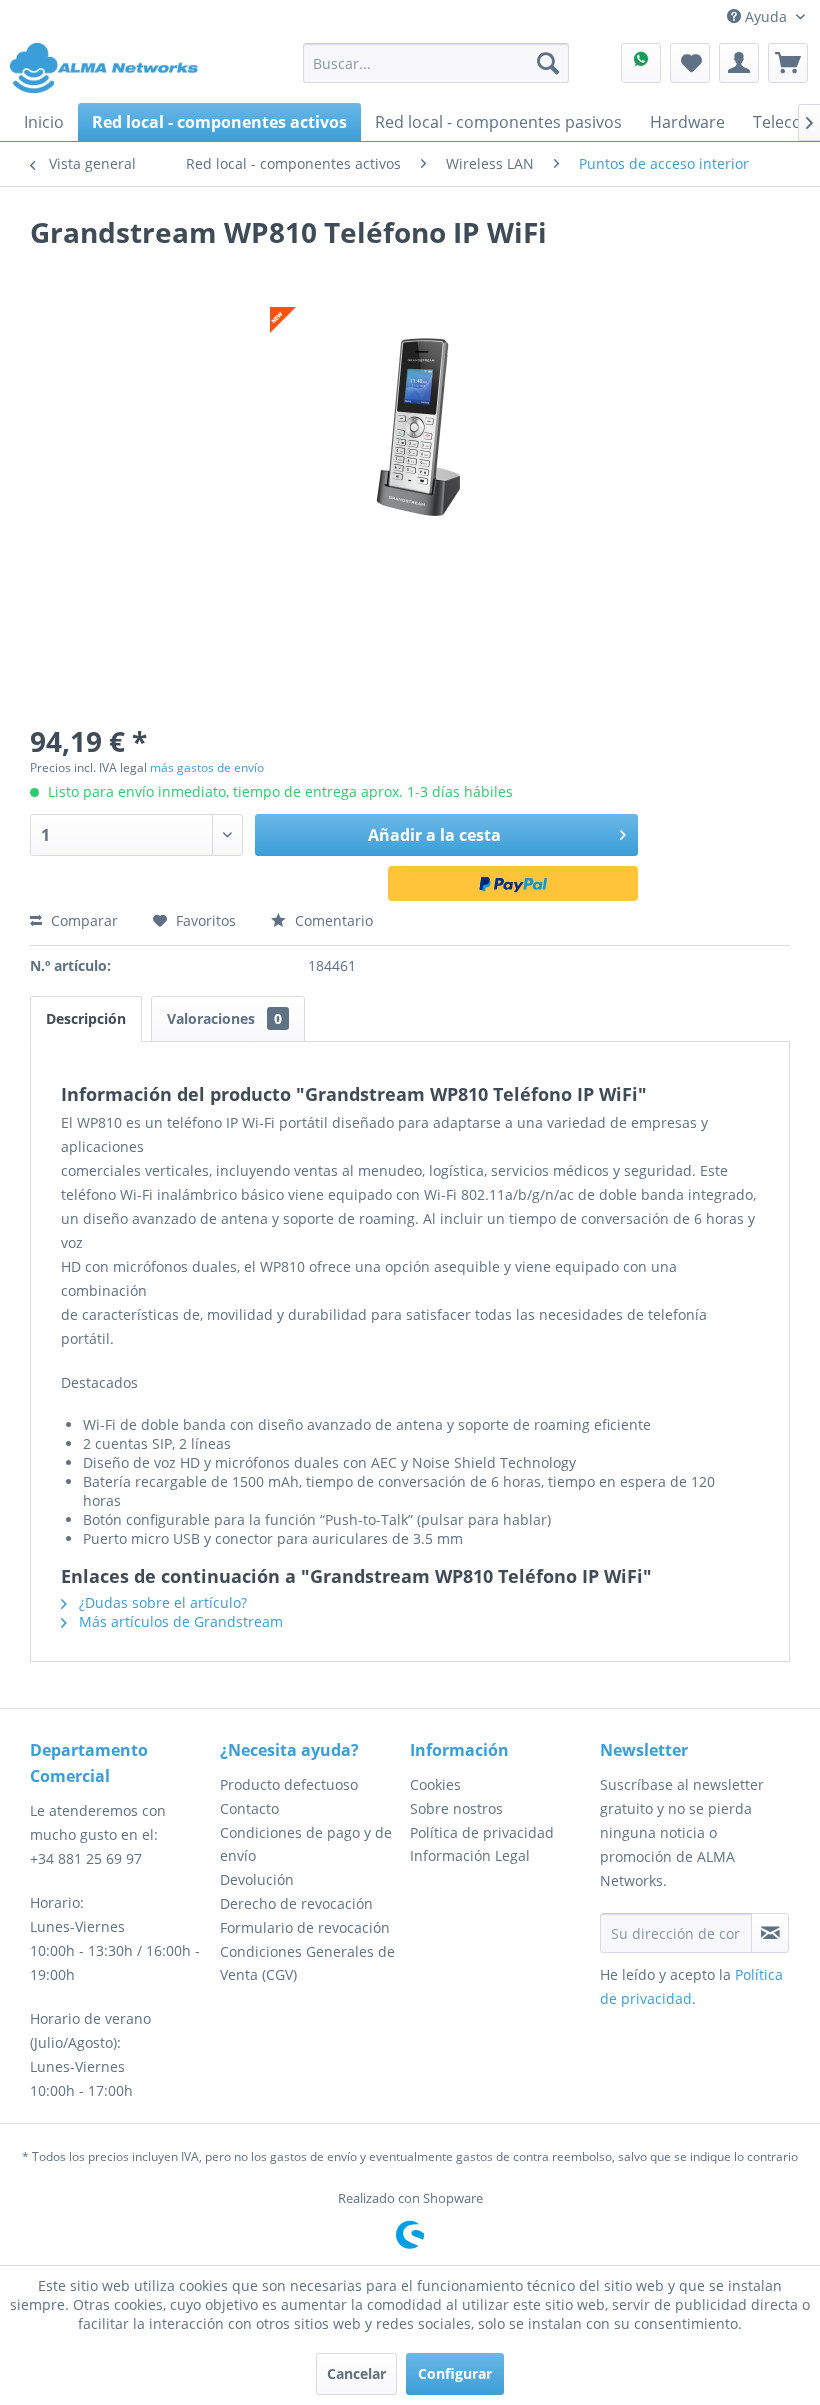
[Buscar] (548, 63)
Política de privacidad (482, 1832)
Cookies (435, 1784)
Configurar (455, 2373)
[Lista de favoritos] (690, 63)
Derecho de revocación (296, 1903)
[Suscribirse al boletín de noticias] (770, 1933)
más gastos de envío (207, 767)
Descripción (86, 1018)
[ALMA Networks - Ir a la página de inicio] (104, 68)
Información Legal (470, 1855)
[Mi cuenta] (739, 63)
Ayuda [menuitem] (766, 16)
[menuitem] (436, 63)
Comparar (82, 920)
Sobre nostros (456, 1808)
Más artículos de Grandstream (179, 1621)
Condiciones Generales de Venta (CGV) (307, 1963)
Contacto (249, 1808)
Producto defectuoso (289, 1784)
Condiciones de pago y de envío (306, 1844)
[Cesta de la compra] (788, 63)
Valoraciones (224, 1018)
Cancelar (356, 2373)
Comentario (332, 920)
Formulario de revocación (305, 1927)
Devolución (257, 1879)
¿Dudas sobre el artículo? (161, 1602)
